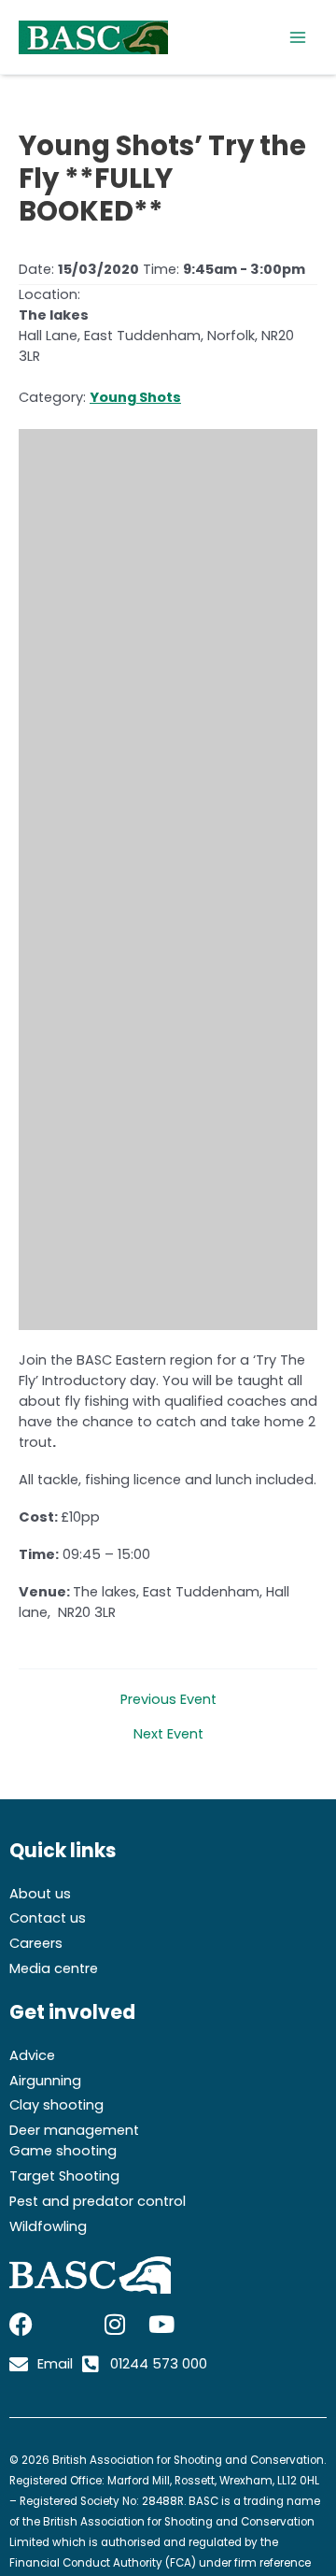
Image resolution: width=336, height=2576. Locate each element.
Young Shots (135, 397)
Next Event (168, 1734)
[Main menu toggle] (298, 37)
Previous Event (168, 1700)
